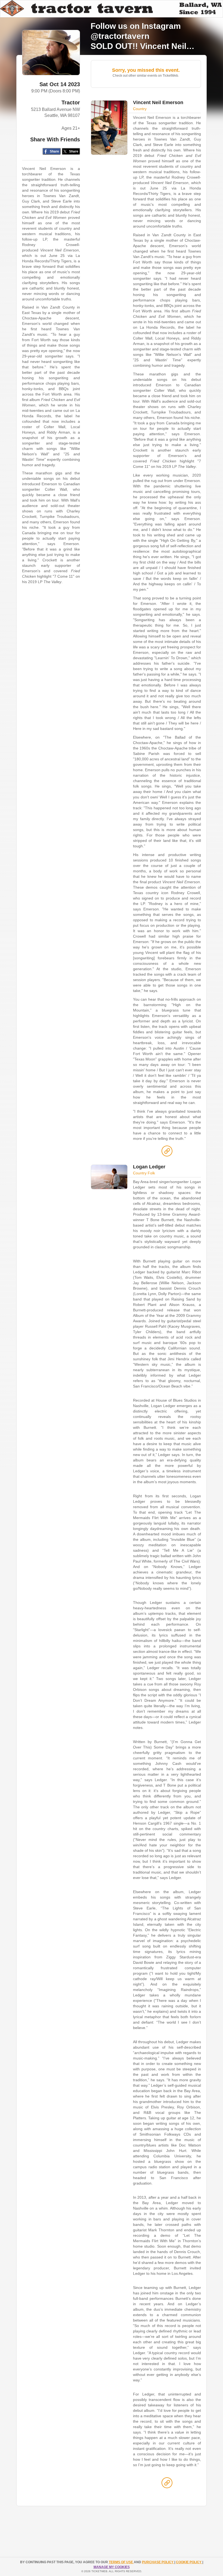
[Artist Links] (167, 1152)
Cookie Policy (189, 2562)
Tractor (71, 102)
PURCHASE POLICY (158, 2562)
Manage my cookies (112, 2567)
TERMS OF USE (121, 2562)
